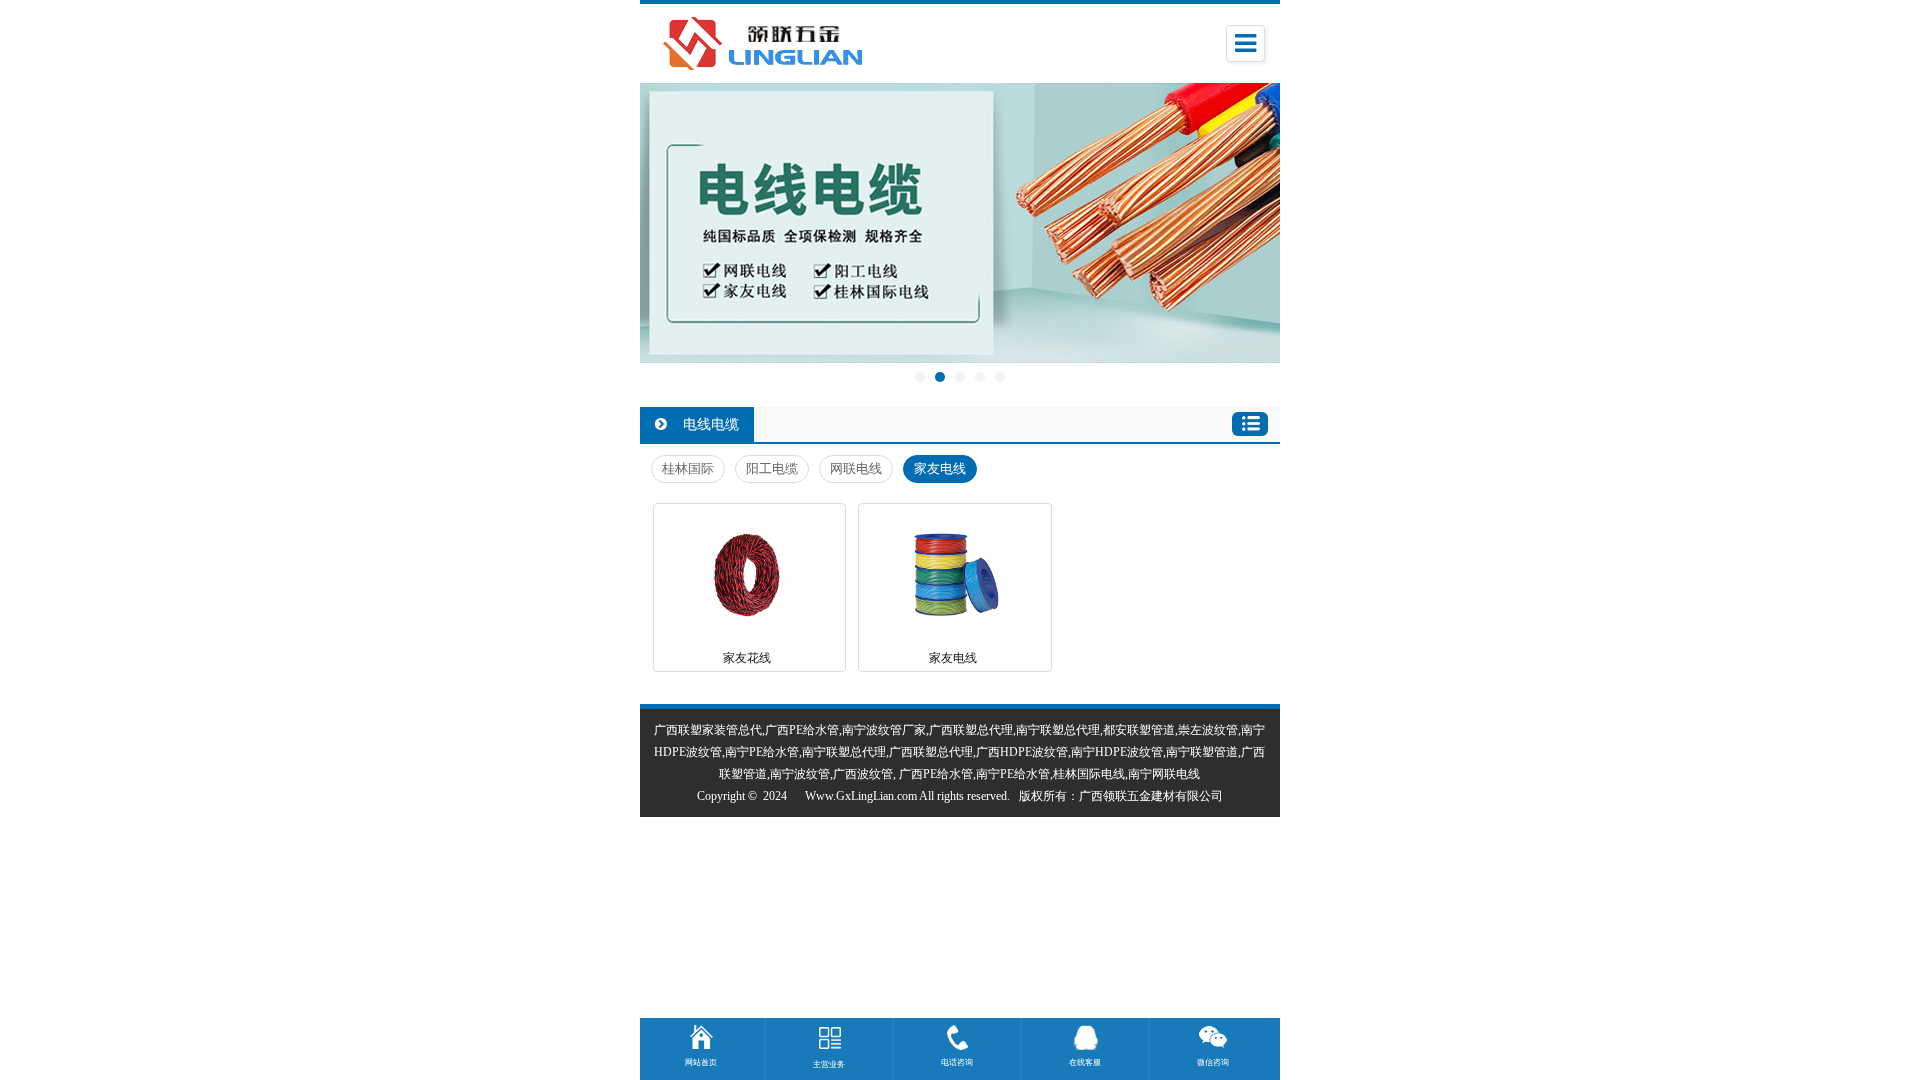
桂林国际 (688, 468)
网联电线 (856, 468)
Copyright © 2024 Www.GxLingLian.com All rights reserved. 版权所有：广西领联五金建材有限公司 (960, 796)
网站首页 (701, 1062)
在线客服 (1085, 1062)
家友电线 (940, 468)
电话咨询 (957, 1062)
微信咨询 (1213, 1062)
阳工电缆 (772, 468)
